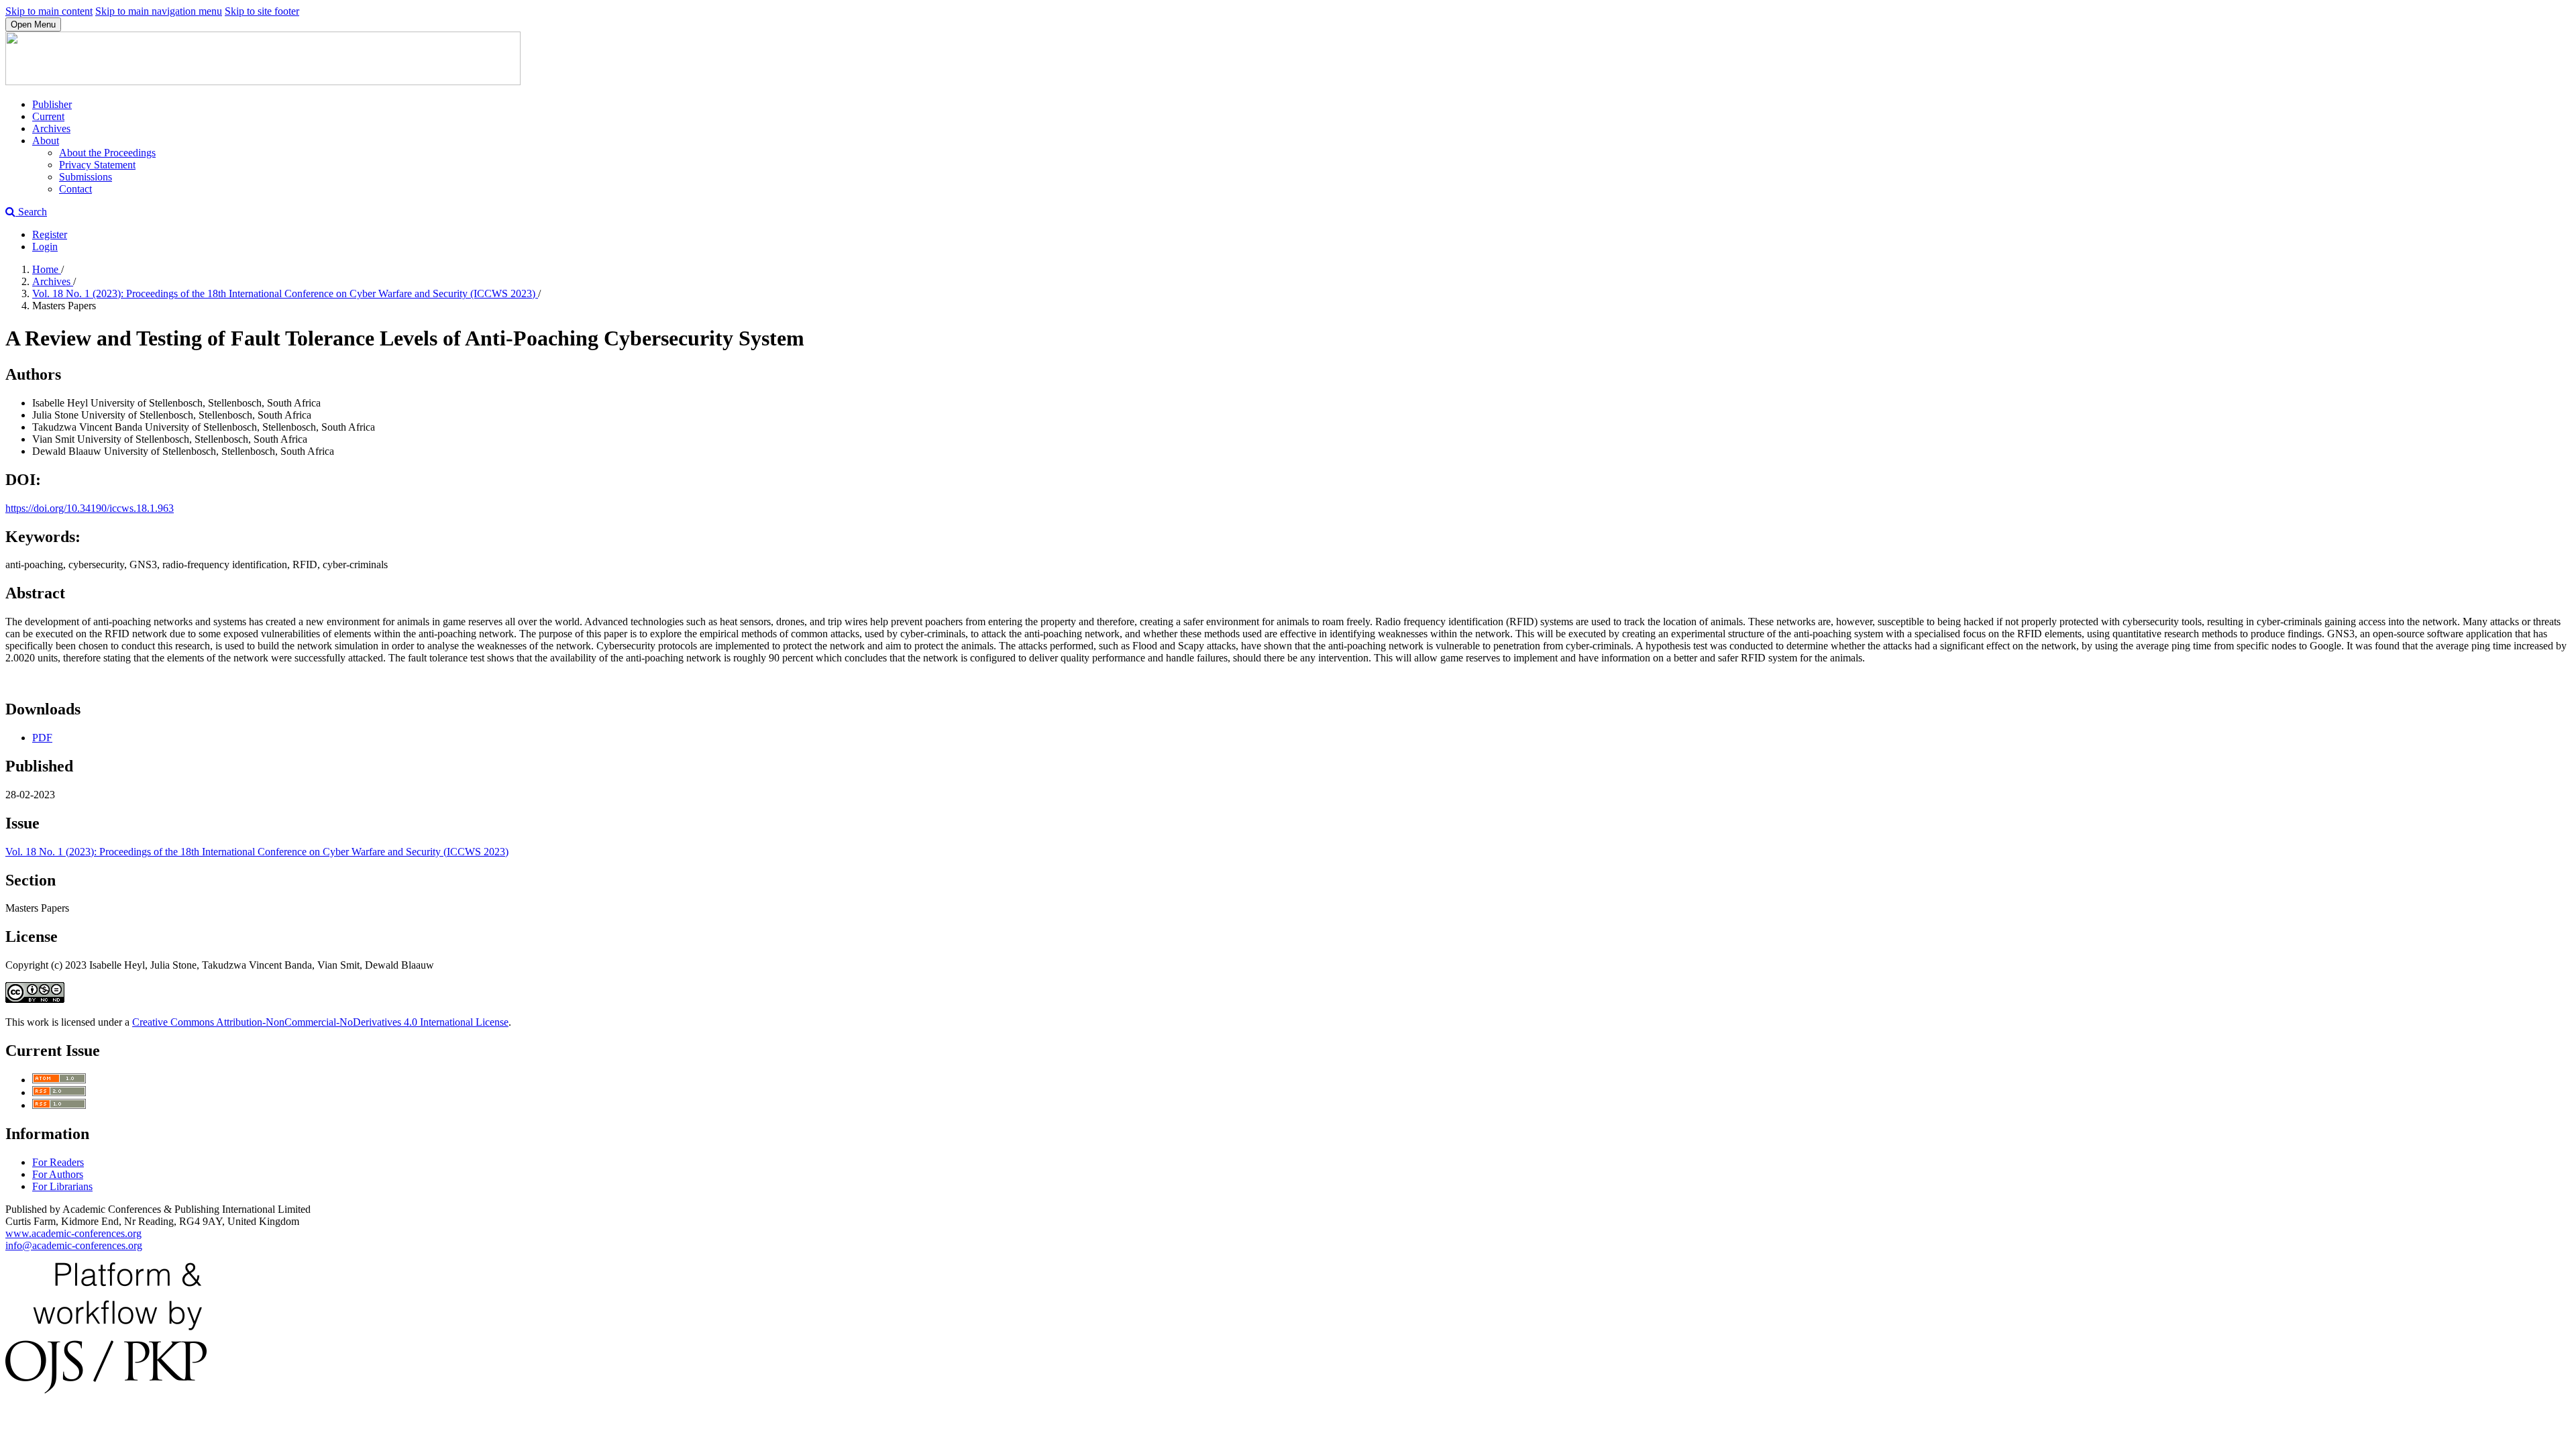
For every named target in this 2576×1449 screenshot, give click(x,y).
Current (48, 116)
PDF (42, 738)
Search (31, 212)
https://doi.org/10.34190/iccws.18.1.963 (90, 508)
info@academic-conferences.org (74, 1245)
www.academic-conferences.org (73, 1233)
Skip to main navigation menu (159, 11)
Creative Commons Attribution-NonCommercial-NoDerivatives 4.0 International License (320, 1022)
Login (45, 247)
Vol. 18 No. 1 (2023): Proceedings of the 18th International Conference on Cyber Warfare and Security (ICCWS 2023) (285, 293)
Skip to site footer (262, 11)
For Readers (58, 1162)
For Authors (58, 1174)
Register (50, 234)
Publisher (52, 104)
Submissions (86, 177)
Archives (51, 128)
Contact (75, 189)
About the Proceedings (107, 153)
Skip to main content (49, 11)
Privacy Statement (97, 165)
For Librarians (62, 1186)
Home (47, 269)
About (46, 141)
